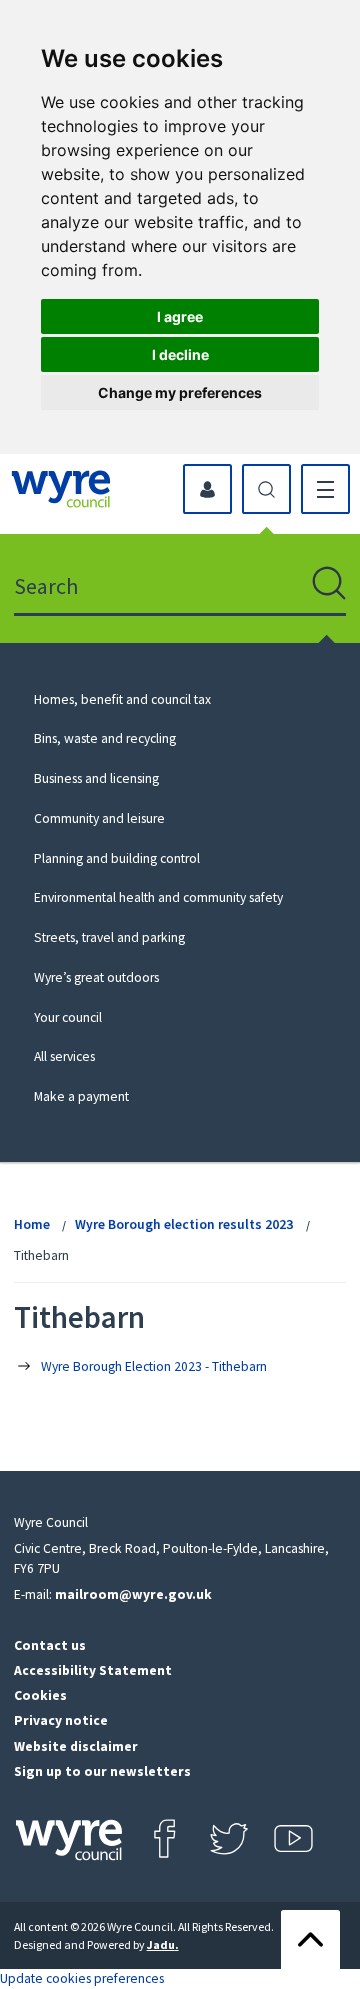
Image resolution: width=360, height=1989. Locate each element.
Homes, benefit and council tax (122, 699)
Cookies (40, 1695)
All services (64, 1056)
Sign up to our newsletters (102, 1771)
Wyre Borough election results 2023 (184, 1224)
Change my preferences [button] (180, 392)
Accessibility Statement (93, 1670)
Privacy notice (61, 1720)
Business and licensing (96, 778)
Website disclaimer (76, 1746)
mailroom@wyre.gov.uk (133, 1594)
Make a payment (81, 1096)
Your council (68, 1017)
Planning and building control (117, 858)
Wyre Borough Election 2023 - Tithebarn (154, 1366)
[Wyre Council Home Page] (61, 489)
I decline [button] (180, 354)
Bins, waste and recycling (105, 738)
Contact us (50, 1645)
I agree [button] (180, 316)
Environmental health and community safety (158, 897)
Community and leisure (99, 818)
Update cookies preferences (82, 1978)
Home (32, 1224)
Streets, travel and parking (109, 937)
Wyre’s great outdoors (96, 977)
